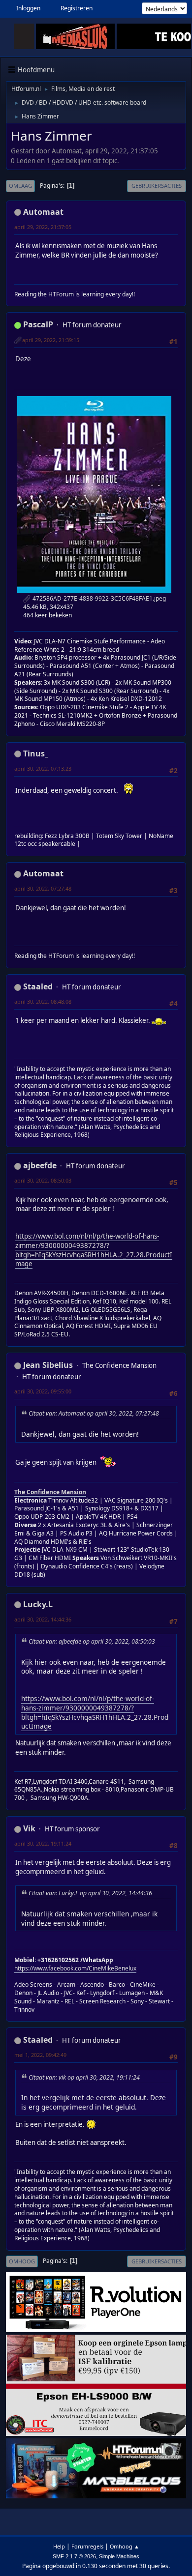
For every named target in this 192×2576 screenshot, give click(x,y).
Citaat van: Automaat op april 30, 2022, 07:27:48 (94, 1413)
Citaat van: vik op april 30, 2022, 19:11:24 (84, 2077)
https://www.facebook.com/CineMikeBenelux (75, 1968)
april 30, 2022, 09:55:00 (43, 1391)
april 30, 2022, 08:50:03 (43, 1180)
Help (59, 2546)
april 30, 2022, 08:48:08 (43, 1001)
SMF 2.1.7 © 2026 (74, 2556)
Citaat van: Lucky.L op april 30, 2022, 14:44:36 (90, 1893)
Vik (29, 1828)
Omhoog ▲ (125, 2546)
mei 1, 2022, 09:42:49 (40, 2055)
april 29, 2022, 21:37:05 (43, 227)
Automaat (43, 212)
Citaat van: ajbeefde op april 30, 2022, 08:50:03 (92, 1641)
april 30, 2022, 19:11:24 (43, 1843)
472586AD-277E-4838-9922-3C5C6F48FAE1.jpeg (98, 598)
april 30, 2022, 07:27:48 (43, 888)
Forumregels (87, 2546)
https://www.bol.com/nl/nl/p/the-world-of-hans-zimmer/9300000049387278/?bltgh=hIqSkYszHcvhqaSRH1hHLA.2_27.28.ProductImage (94, 1250)
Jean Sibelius (48, 1365)
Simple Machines (119, 2556)
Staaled (38, 986)
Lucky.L (38, 1604)
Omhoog (22, 2261)
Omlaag (20, 186)
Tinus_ (36, 753)
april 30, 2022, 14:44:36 (43, 1619)
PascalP (38, 324)
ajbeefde (40, 1165)
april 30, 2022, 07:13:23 (43, 768)
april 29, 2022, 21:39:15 (51, 340)
